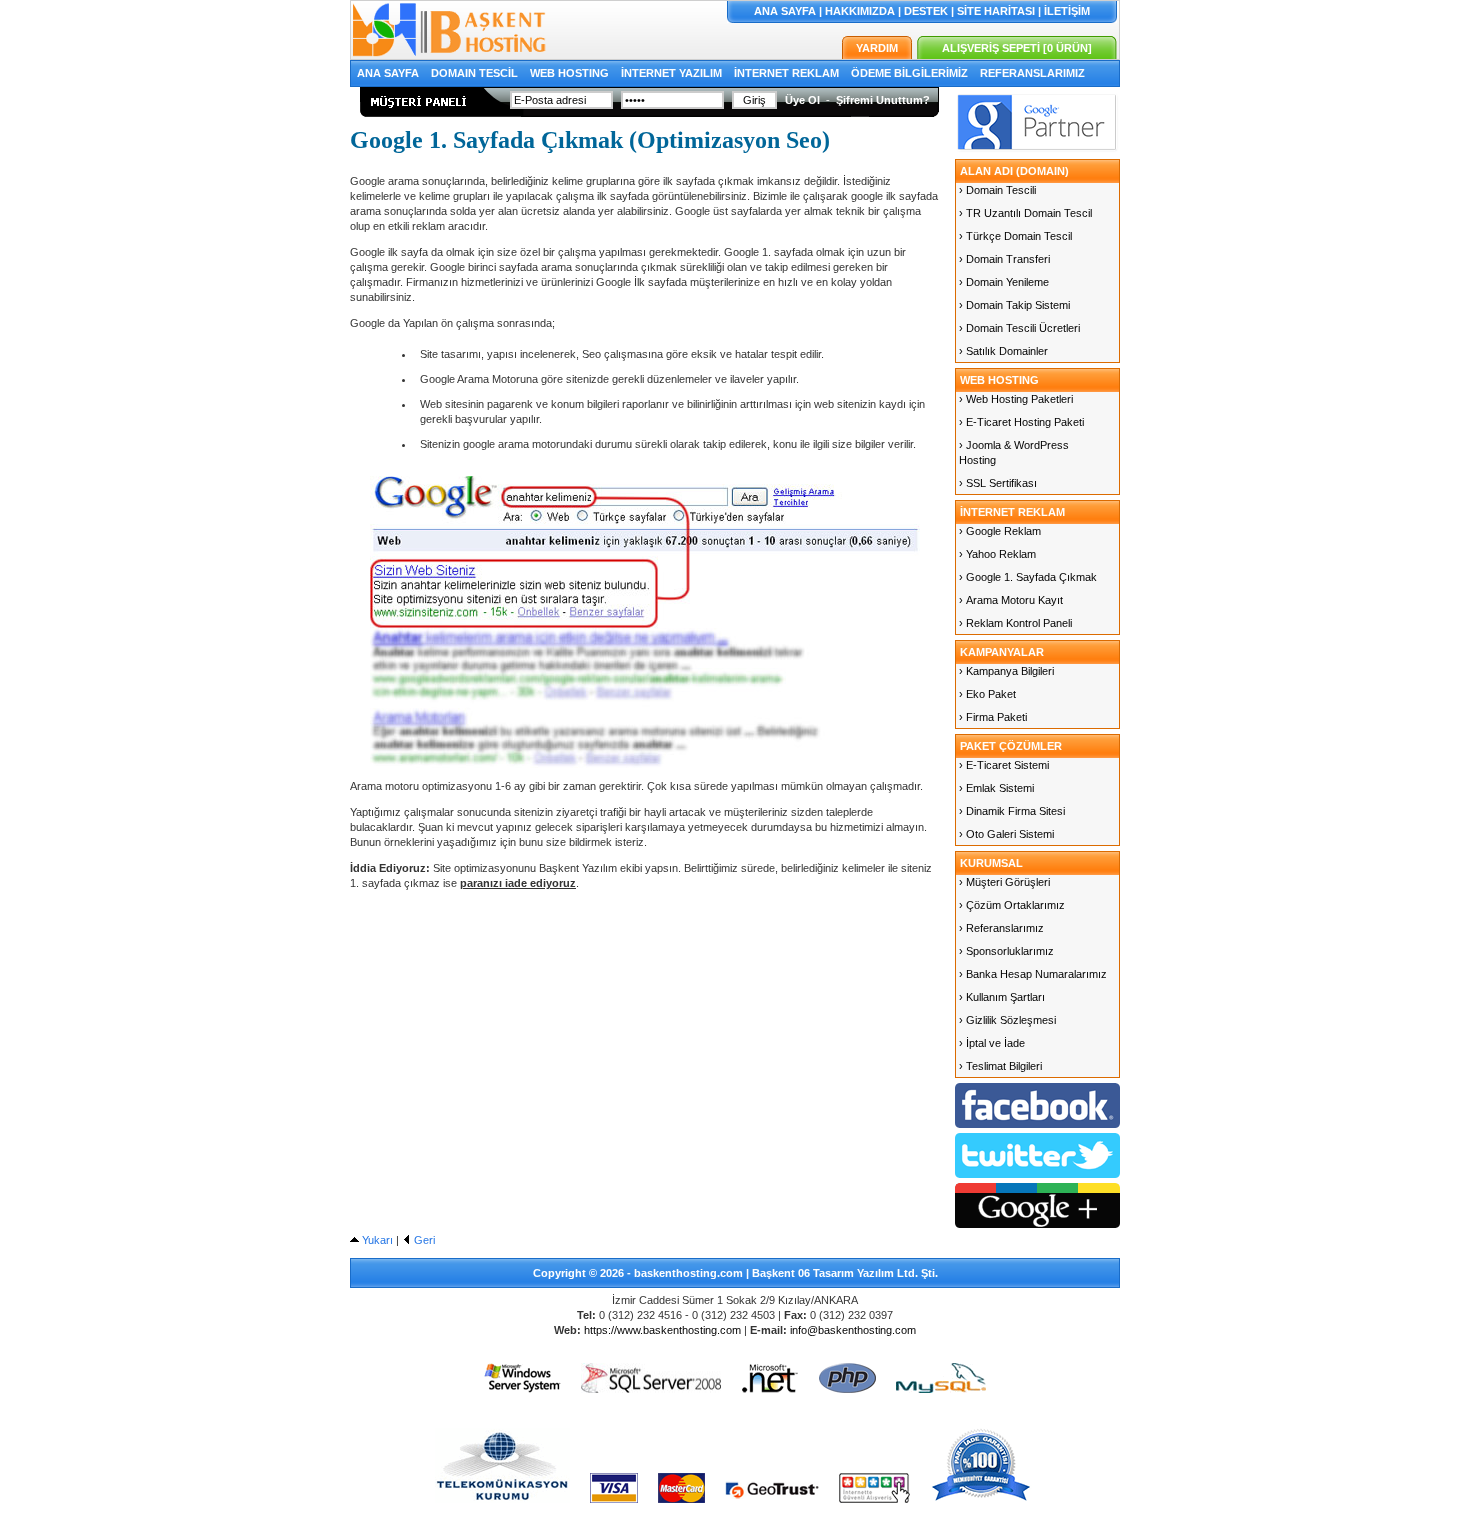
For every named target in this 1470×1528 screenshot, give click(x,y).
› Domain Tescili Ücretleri (1019, 328)
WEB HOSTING (569, 73)
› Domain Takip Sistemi (1014, 305)
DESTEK (926, 11)
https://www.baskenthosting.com (662, 1330)
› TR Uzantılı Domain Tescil (1025, 213)
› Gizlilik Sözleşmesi (1007, 1020)
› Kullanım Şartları (1002, 997)
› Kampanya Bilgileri (1006, 671)
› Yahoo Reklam (997, 554)
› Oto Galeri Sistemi (1006, 834)
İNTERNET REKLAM (786, 73)
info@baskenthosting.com (853, 1330)
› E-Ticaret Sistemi (1004, 765)
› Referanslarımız (1001, 928)
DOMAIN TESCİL (474, 73)
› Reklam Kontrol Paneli (1015, 623)
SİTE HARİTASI (996, 11)
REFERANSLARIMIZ (1032, 73)
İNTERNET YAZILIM (671, 73)
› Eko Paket (987, 694)
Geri (423, 1240)
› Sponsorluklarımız (1006, 951)
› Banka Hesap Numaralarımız (1033, 974)
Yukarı (376, 1240)
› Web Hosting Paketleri (1016, 399)
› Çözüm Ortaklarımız (1012, 905)
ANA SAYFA (785, 11)
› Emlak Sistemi (996, 788)
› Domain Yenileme (1004, 282)
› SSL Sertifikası (998, 483)
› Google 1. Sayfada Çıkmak (1028, 577)
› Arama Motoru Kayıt (1011, 600)
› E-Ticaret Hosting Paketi (1021, 422)
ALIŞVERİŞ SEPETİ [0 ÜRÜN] (1017, 48)
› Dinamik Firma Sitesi (1012, 811)
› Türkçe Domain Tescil (1015, 236)
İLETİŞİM (1067, 11)
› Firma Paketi (993, 717)
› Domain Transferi (1004, 259)
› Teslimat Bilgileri (1000, 1066)
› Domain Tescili (997, 190)
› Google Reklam (1000, 531)
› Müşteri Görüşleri (1004, 882)
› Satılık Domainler (1003, 351)
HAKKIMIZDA (860, 11)
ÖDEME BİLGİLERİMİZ (909, 73)
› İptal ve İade (992, 1043)
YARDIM (877, 48)
